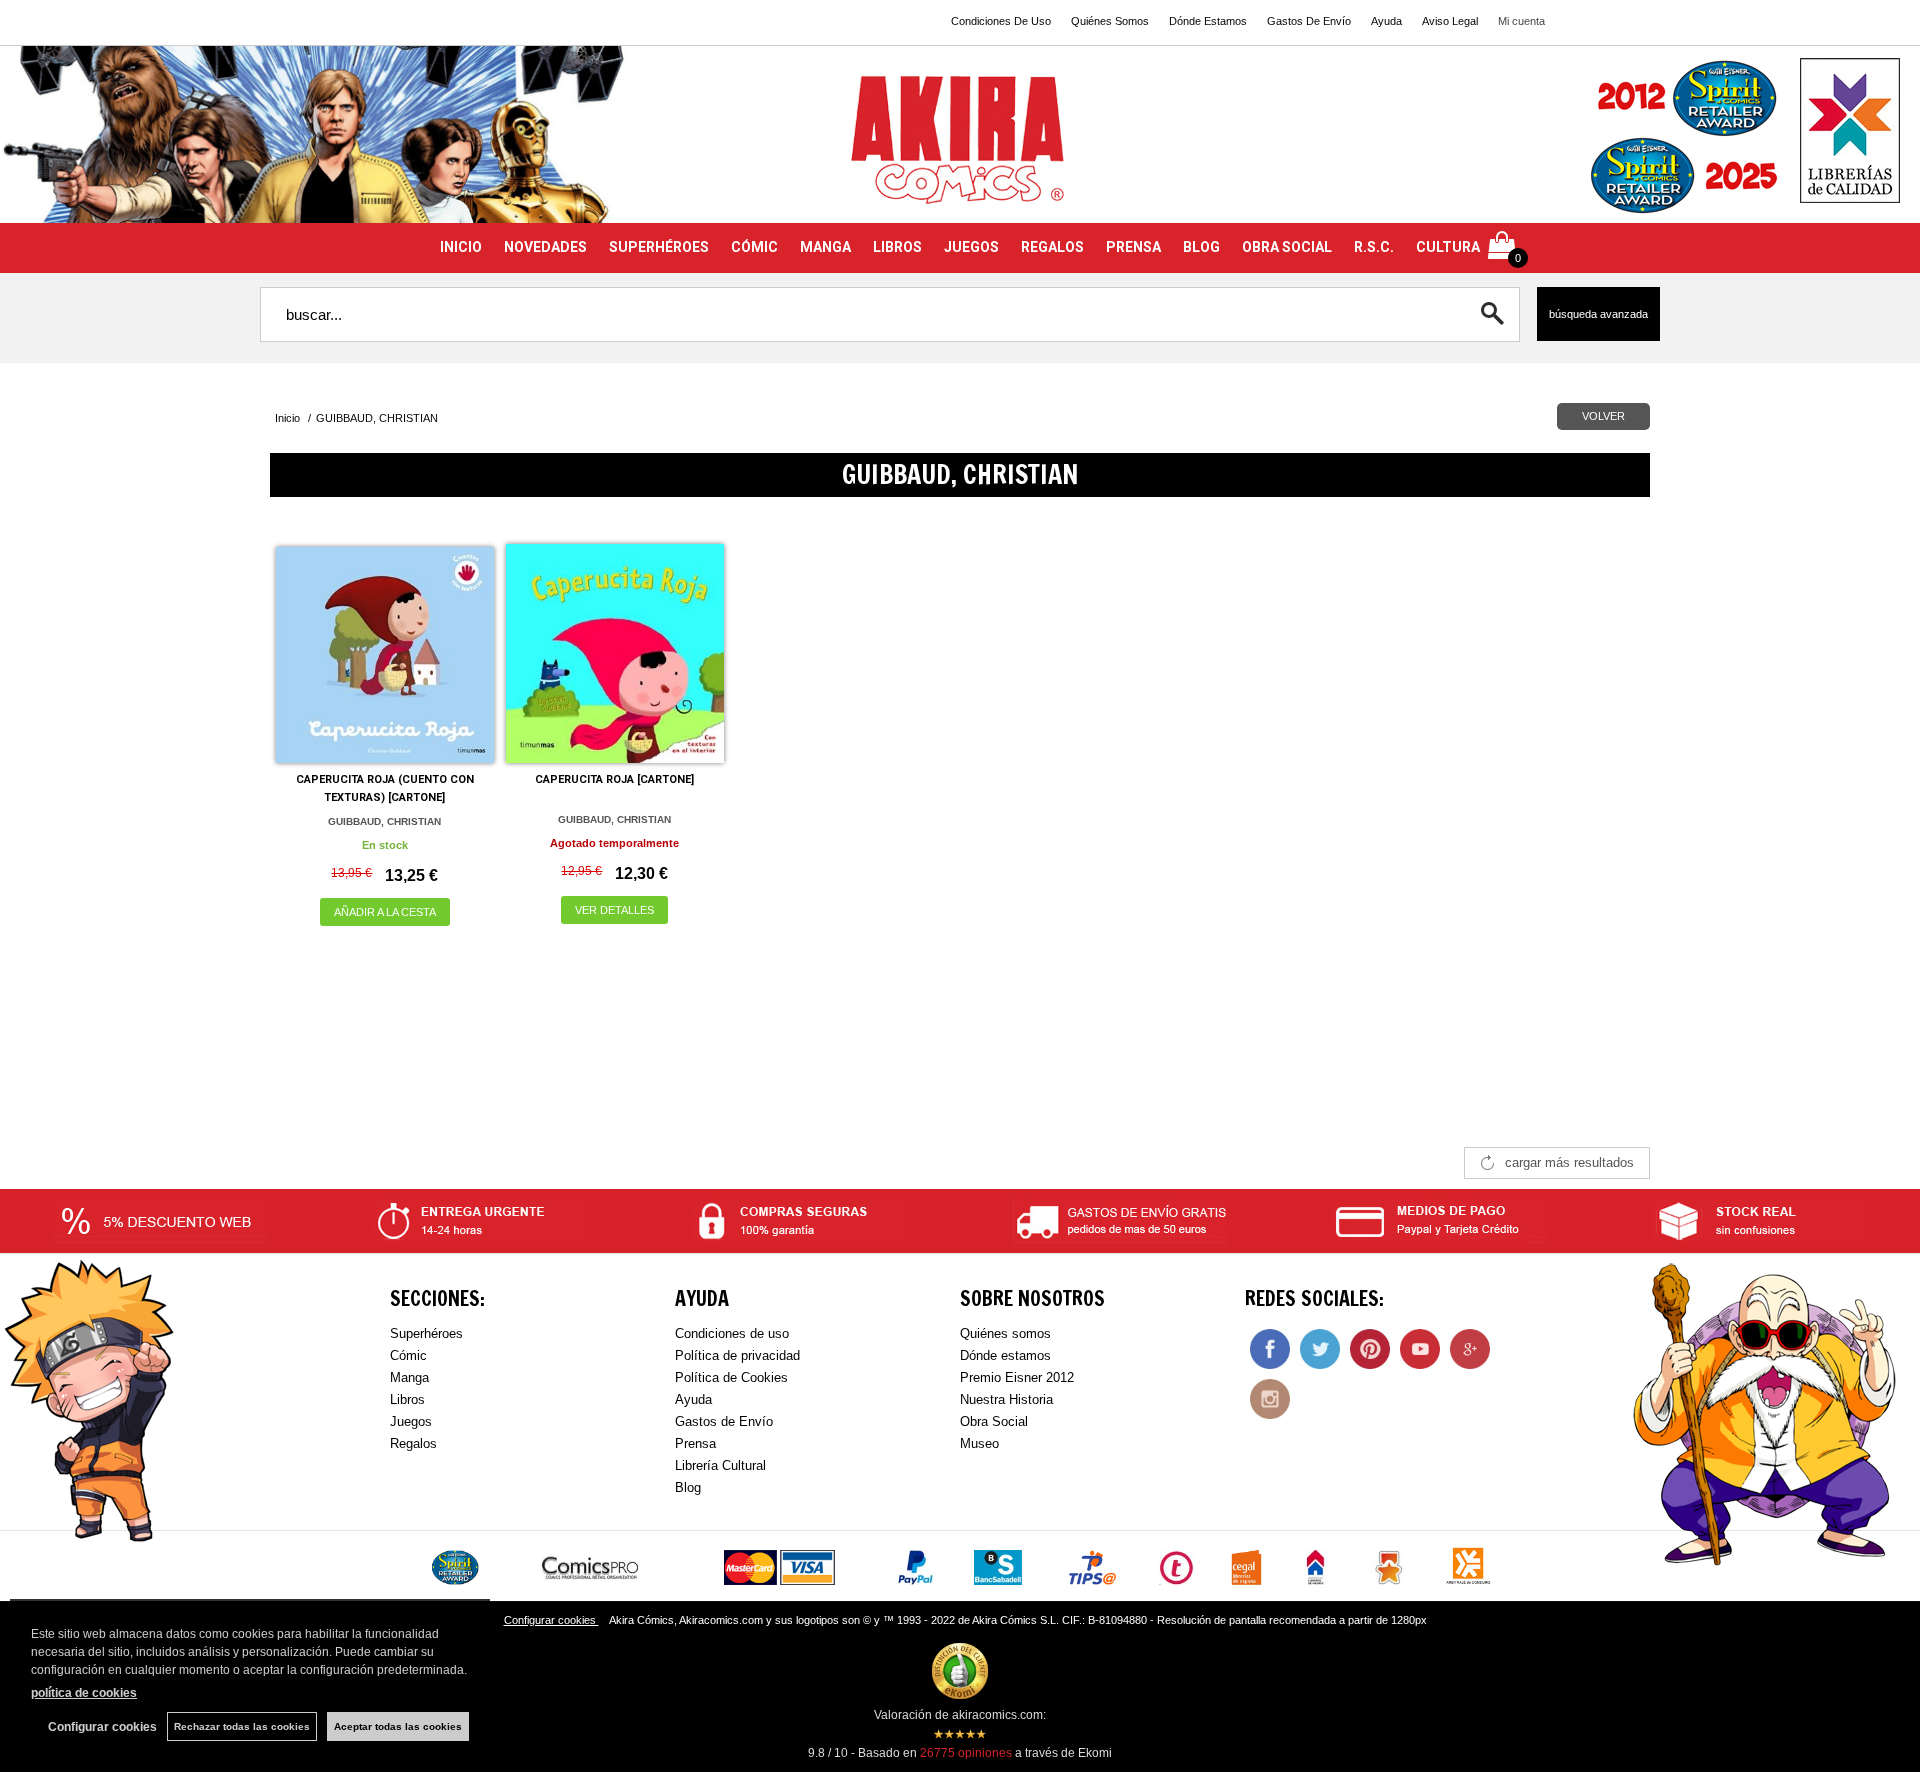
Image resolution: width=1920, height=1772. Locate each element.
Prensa (695, 1443)
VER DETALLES (614, 910)
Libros (407, 1399)
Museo (979, 1443)
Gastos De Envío (1309, 21)
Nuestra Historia (1006, 1399)
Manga (409, 1377)
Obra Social (994, 1421)
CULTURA (1448, 247)
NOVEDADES (545, 247)
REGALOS (1052, 247)
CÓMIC (754, 247)
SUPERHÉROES (659, 247)
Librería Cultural (720, 1465)
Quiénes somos (1005, 1333)
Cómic (408, 1355)
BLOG (1201, 247)
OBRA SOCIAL (1287, 247)
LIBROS (897, 247)
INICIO (461, 247)
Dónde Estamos (1208, 21)
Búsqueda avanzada (1598, 314)
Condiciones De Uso (1001, 21)
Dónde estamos (1005, 1355)
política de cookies (84, 1693)
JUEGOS (971, 247)
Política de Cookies (731, 1377)
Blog (688, 1487)
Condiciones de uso (732, 1333)
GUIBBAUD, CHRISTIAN (384, 821)
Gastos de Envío (724, 1421)
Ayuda (1386, 21)
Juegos (411, 1421)
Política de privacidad (737, 1355)
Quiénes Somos (1110, 21)
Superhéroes (426, 1333)
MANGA (825, 247)
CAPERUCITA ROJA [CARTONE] (614, 779)
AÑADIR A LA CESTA (385, 912)
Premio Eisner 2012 (1017, 1377)
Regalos (413, 1443)
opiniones (966, 1753)
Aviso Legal (1450, 21)
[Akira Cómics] (960, 146)
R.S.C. (1374, 247)
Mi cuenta (1521, 21)
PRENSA (1133, 247)
